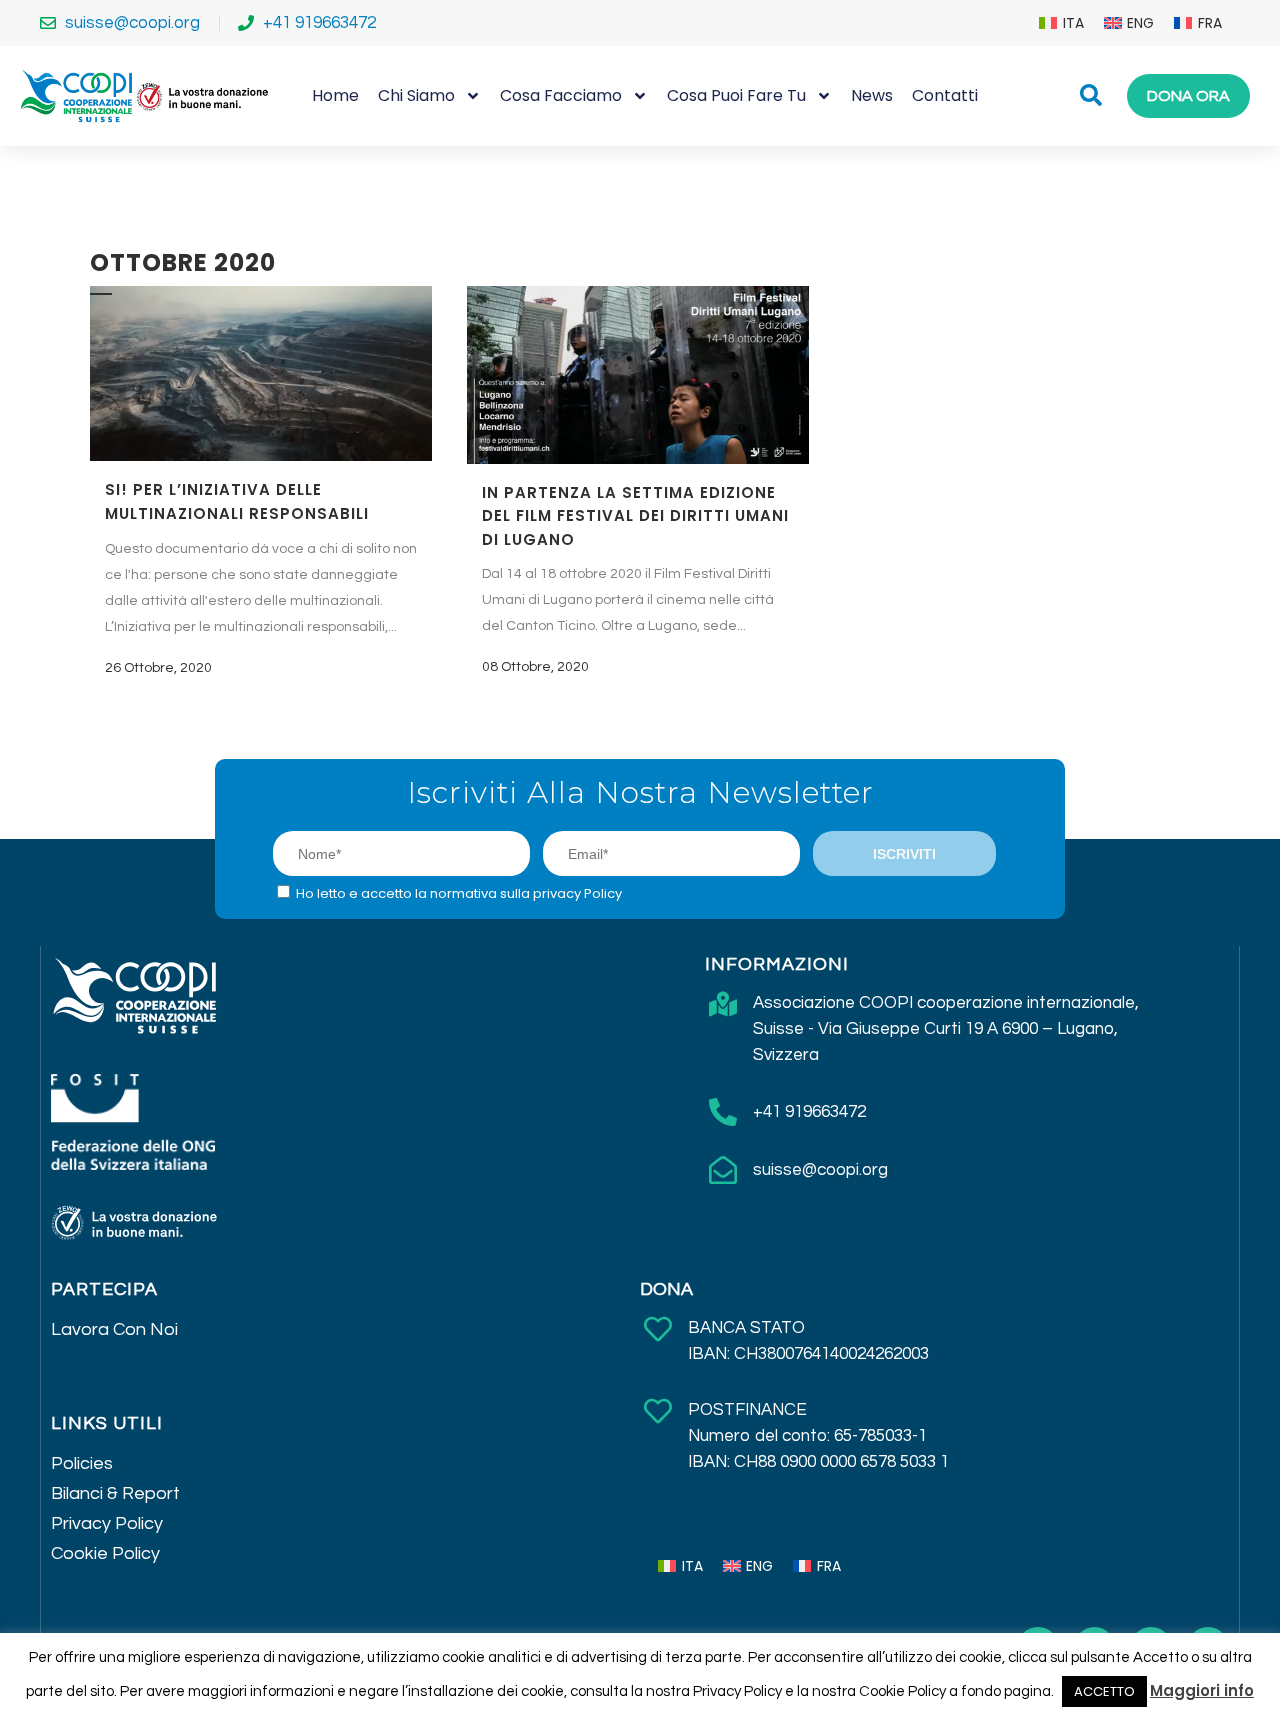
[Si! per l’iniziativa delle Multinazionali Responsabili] (261, 373)
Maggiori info (1202, 1690)
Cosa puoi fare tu (736, 95)
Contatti (945, 95)
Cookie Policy (105, 1553)
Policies (82, 1463)
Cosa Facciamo (561, 95)
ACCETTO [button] (1104, 1691)
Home (335, 95)
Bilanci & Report (115, 1493)
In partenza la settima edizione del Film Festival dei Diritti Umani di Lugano (635, 516)
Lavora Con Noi (114, 1329)
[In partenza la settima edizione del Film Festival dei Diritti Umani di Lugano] (638, 375)
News (872, 95)
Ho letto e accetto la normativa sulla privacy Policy (459, 893)
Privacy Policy (107, 1523)
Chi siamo (416, 95)
